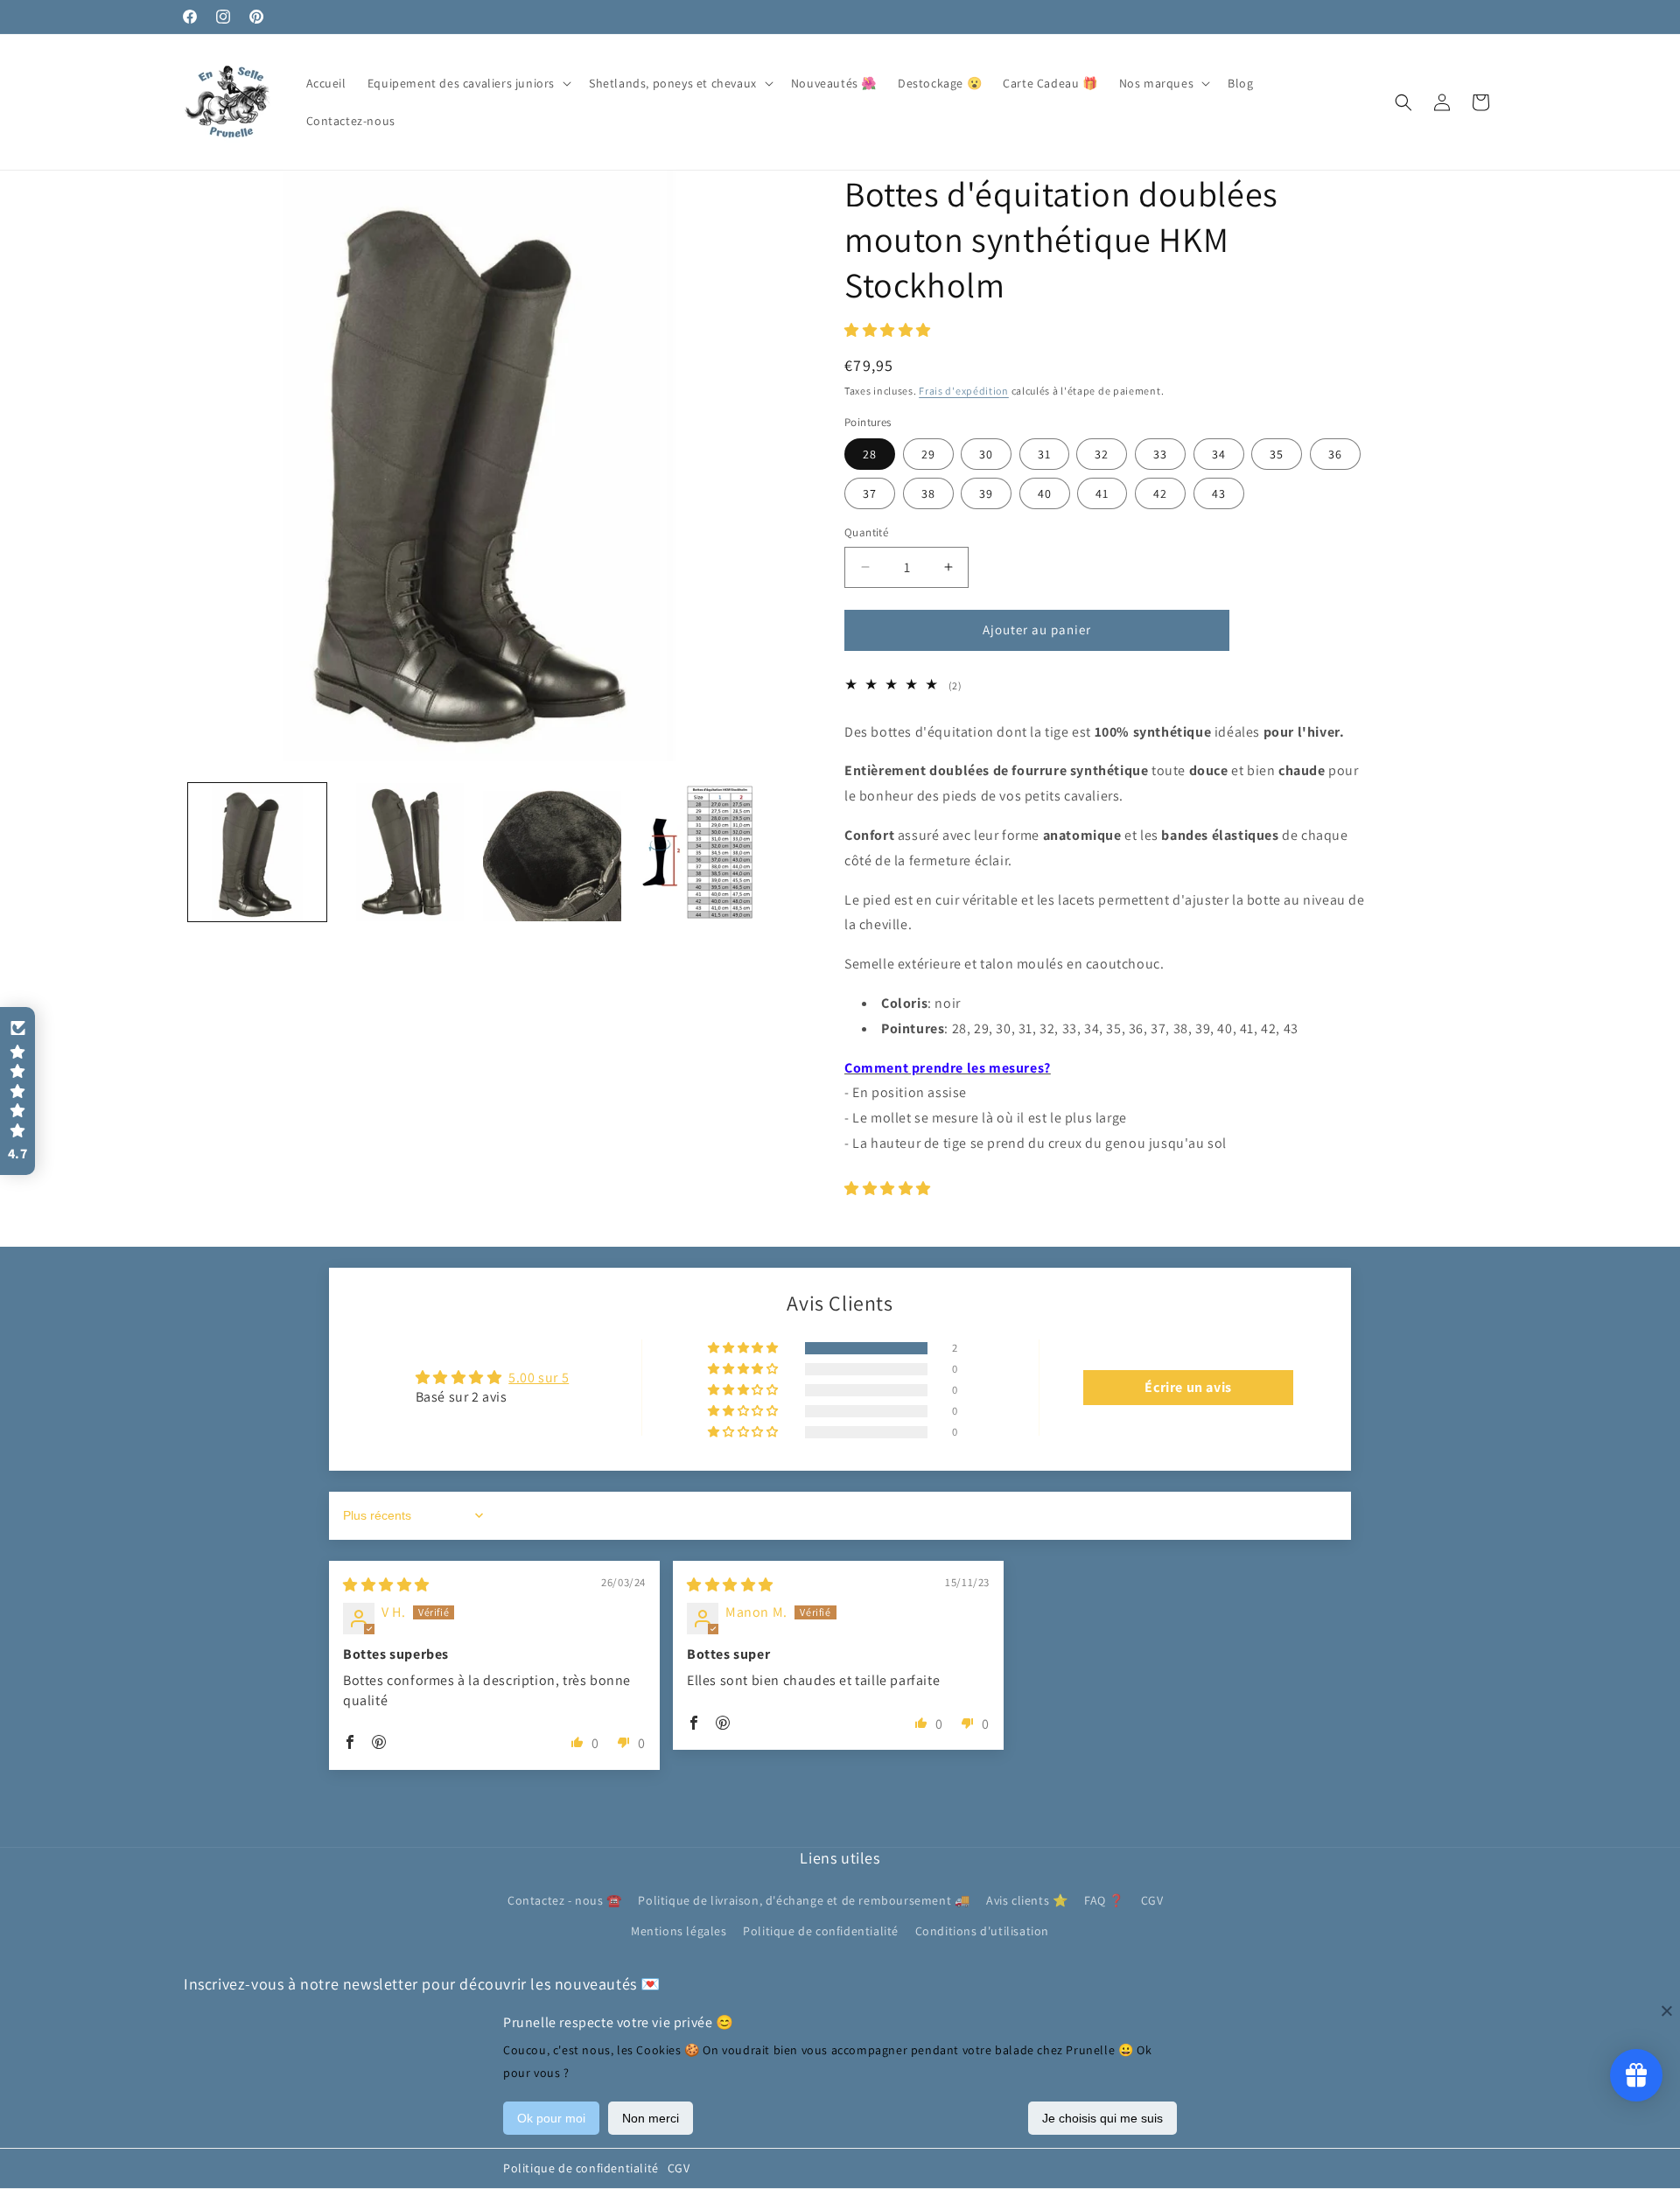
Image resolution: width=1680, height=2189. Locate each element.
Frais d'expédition (964, 391)
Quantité (866, 532)
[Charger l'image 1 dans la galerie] (257, 852)
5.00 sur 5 (539, 1378)
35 (1277, 454)
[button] (468, 83)
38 (928, 493)
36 (1335, 454)
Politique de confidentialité (581, 2168)
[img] (386, 1585)
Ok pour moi (551, 2118)
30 (986, 454)
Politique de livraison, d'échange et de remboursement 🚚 (804, 1901)
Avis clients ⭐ (1027, 1901)
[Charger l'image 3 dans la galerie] (552, 852)
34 (1219, 454)
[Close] (1667, 2011)
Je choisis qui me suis (1102, 2118)
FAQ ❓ (1104, 1901)
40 (1045, 493)
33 (1160, 454)
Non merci (651, 2118)
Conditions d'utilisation (982, 1932)
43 (1219, 493)
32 (1102, 454)
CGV (679, 2168)
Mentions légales (679, 1932)
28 (870, 454)
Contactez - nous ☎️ (565, 1901)
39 (986, 493)
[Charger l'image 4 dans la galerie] (699, 852)
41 (1102, 493)
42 (1160, 493)
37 (870, 493)
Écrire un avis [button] (1188, 1387)
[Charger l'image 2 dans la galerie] (404, 852)
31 (1044, 454)
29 (928, 454)
